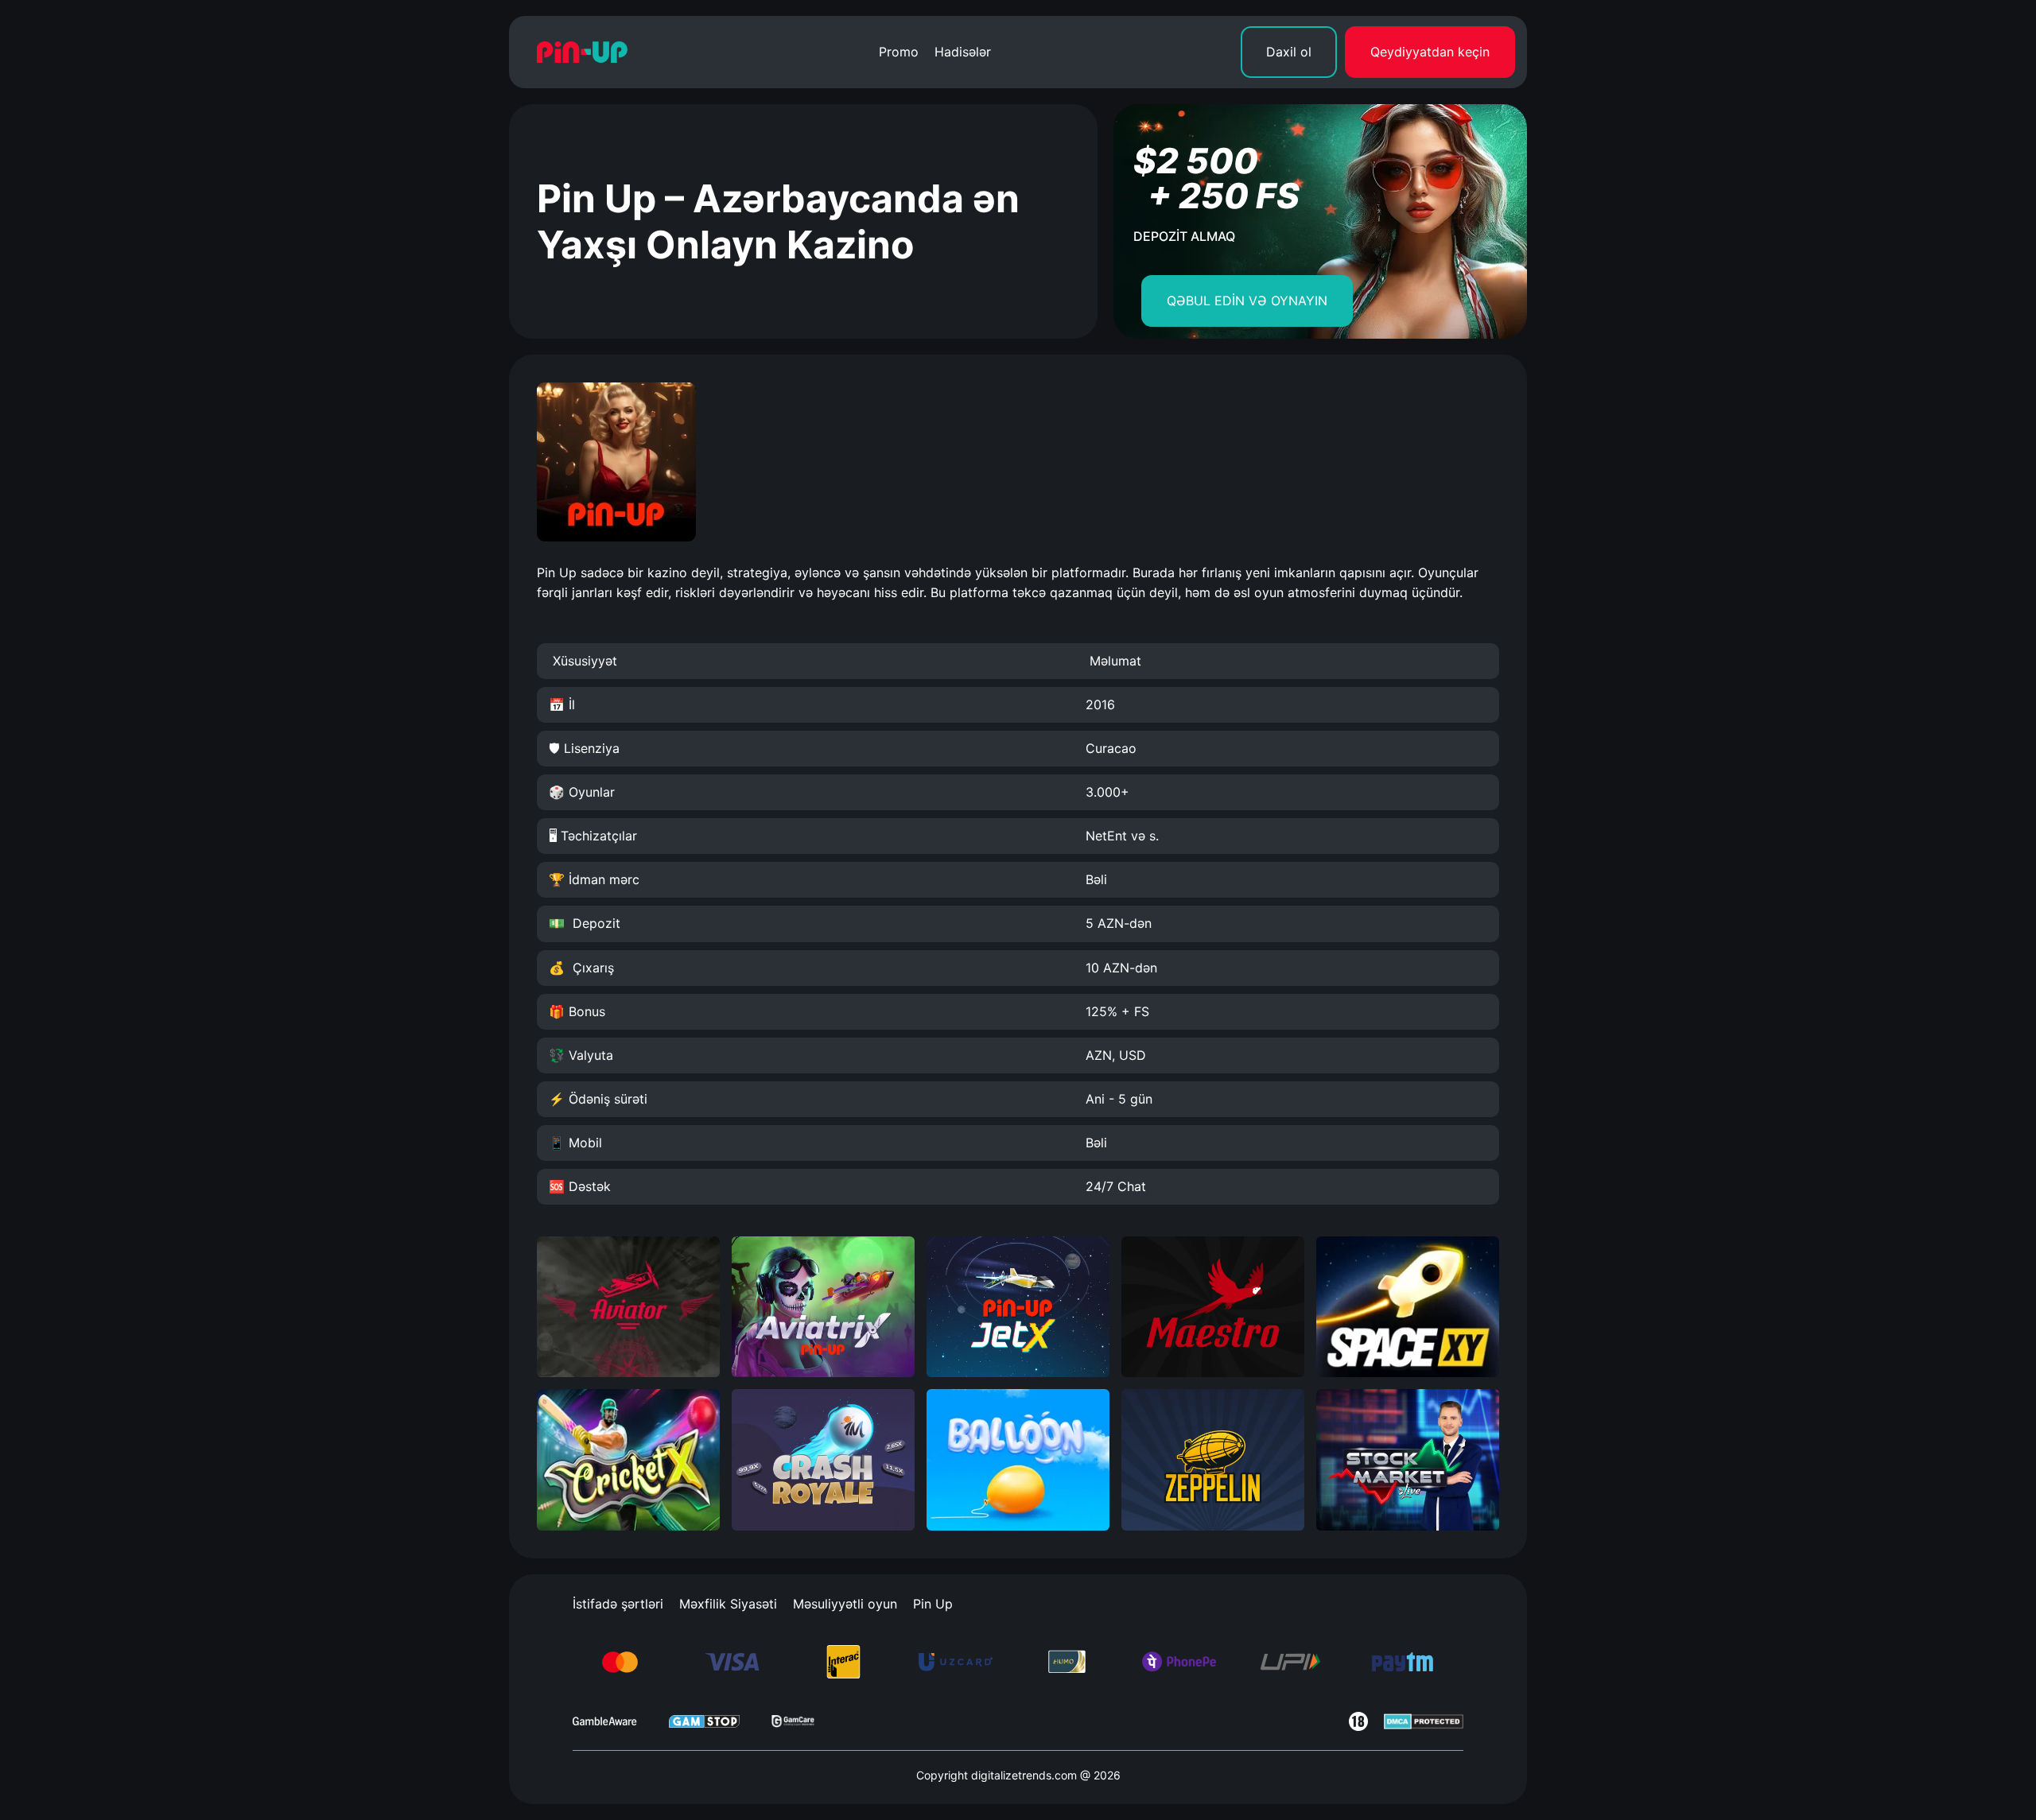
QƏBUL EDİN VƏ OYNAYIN (1247, 301)
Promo (899, 52)
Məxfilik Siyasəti (728, 1604)
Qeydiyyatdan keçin (1430, 52)
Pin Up (933, 1604)
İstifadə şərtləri (618, 1604)
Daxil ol (1289, 52)
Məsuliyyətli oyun (845, 1604)
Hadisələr (963, 52)
